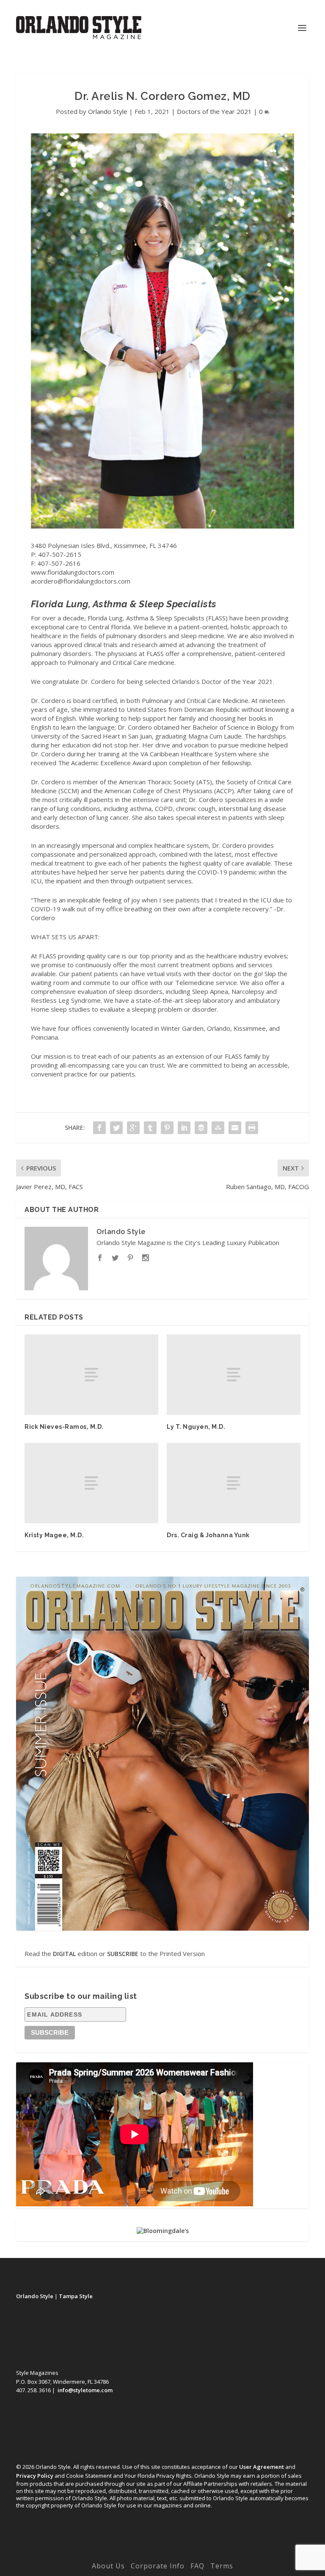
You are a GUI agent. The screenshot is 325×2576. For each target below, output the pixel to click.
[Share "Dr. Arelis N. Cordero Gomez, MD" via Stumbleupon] (218, 1128)
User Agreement (262, 2467)
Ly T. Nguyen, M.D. (196, 1427)
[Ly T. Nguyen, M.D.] (234, 1374)
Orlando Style (108, 111)
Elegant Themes (145, 2554)
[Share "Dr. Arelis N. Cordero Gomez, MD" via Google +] (133, 1128)
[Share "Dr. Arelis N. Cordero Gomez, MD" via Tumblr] (150, 1128)
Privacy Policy (35, 2476)
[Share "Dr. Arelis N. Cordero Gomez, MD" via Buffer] (201, 1128)
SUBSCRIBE (123, 1954)
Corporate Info (158, 2566)
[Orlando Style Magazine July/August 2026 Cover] (162, 1754)
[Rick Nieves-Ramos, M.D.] (91, 1374)
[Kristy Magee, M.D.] (91, 1483)
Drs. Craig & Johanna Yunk (208, 1535)
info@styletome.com (85, 2390)
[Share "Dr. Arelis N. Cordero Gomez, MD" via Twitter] (116, 1128)
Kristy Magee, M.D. (54, 1535)
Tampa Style (76, 2296)
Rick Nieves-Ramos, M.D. (64, 1427)
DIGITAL (64, 1954)
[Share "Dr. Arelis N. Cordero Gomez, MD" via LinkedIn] (184, 1128)
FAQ (197, 2566)
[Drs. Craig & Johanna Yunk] (234, 1483)
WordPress (221, 2554)
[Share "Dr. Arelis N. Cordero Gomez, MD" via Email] (235, 1128)
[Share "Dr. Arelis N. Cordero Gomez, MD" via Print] (252, 1128)
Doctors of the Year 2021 (214, 111)
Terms (222, 2566)
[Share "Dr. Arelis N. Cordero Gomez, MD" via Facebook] (99, 1128)
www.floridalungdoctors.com (73, 572)
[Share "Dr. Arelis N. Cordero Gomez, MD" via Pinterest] (167, 1128)
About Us (108, 2566)
